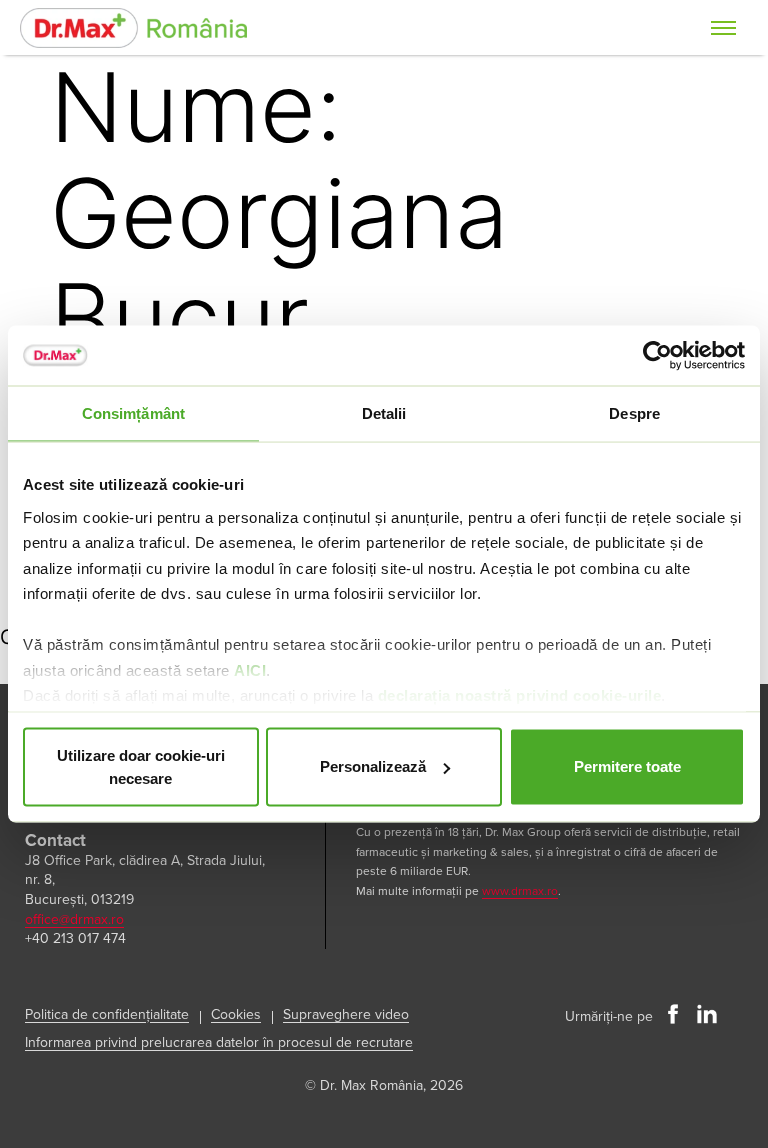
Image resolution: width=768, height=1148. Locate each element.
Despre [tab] (634, 413)
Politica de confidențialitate (107, 1014)
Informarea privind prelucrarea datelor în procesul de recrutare (219, 1042)
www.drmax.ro (520, 891)
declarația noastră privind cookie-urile (520, 695)
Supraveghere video (346, 1014)
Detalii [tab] (384, 413)
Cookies (236, 1014)
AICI (250, 669)
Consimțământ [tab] (133, 413)
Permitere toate (627, 766)
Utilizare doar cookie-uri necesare (141, 767)
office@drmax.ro (74, 919)
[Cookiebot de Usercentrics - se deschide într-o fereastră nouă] (657, 356)
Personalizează (373, 766)
